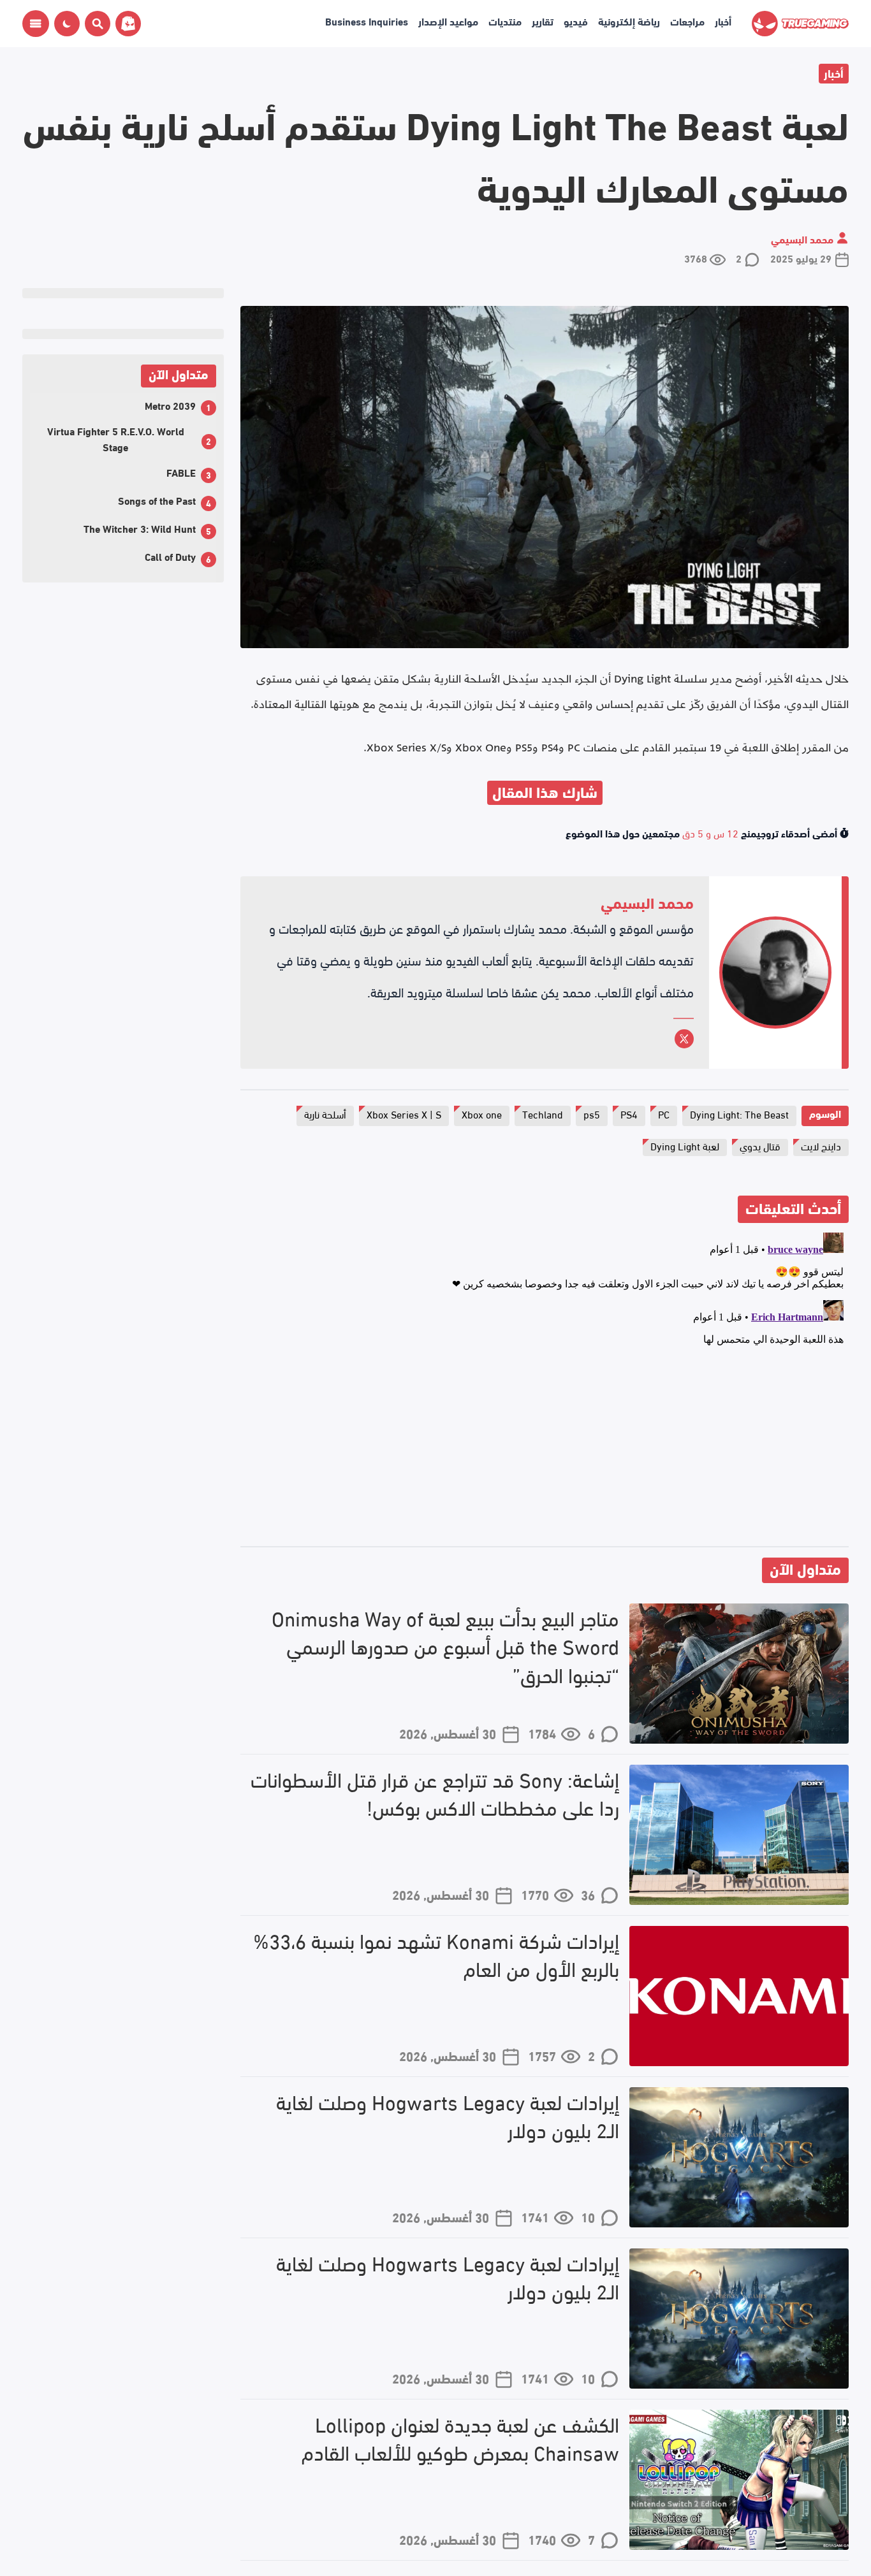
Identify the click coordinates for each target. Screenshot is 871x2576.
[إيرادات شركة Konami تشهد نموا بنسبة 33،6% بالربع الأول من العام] (739, 1996)
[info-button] (36, 24)
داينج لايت (821, 1146)
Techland (543, 1114)
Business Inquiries (367, 21)
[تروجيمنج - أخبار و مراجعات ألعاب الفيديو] (800, 24)
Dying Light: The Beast (739, 1114)
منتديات (505, 21)
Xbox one (482, 1114)
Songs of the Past (157, 500)
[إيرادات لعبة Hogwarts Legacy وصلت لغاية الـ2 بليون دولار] (739, 2157)
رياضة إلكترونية (629, 21)
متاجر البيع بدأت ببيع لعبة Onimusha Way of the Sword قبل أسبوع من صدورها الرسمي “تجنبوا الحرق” (445, 1646)
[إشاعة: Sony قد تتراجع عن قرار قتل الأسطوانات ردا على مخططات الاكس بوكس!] (739, 1835)
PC (664, 1114)
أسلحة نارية (325, 1114)
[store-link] (126, 24)
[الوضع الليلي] (67, 24)
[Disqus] (545, 1387)
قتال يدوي (760, 1146)
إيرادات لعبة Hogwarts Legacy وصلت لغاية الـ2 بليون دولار (448, 2116)
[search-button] (95, 24)
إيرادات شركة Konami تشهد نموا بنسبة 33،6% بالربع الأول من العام (436, 1955)
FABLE (181, 472)
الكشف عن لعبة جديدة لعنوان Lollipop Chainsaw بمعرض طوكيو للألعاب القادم (460, 2438)
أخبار (723, 21)
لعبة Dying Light (685, 1146)
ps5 (592, 1114)
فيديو (576, 21)
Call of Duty (170, 556)
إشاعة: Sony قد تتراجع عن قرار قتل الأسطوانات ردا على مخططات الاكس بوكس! (435, 1793)
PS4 (629, 1114)
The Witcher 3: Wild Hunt (140, 528)
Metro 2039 (170, 405)
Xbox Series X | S (404, 1114)
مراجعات (687, 21)
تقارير (543, 21)
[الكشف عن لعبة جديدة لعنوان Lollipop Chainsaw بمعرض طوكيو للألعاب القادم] (739, 2480)
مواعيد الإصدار (448, 21)
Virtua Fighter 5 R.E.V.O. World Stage (116, 438)
